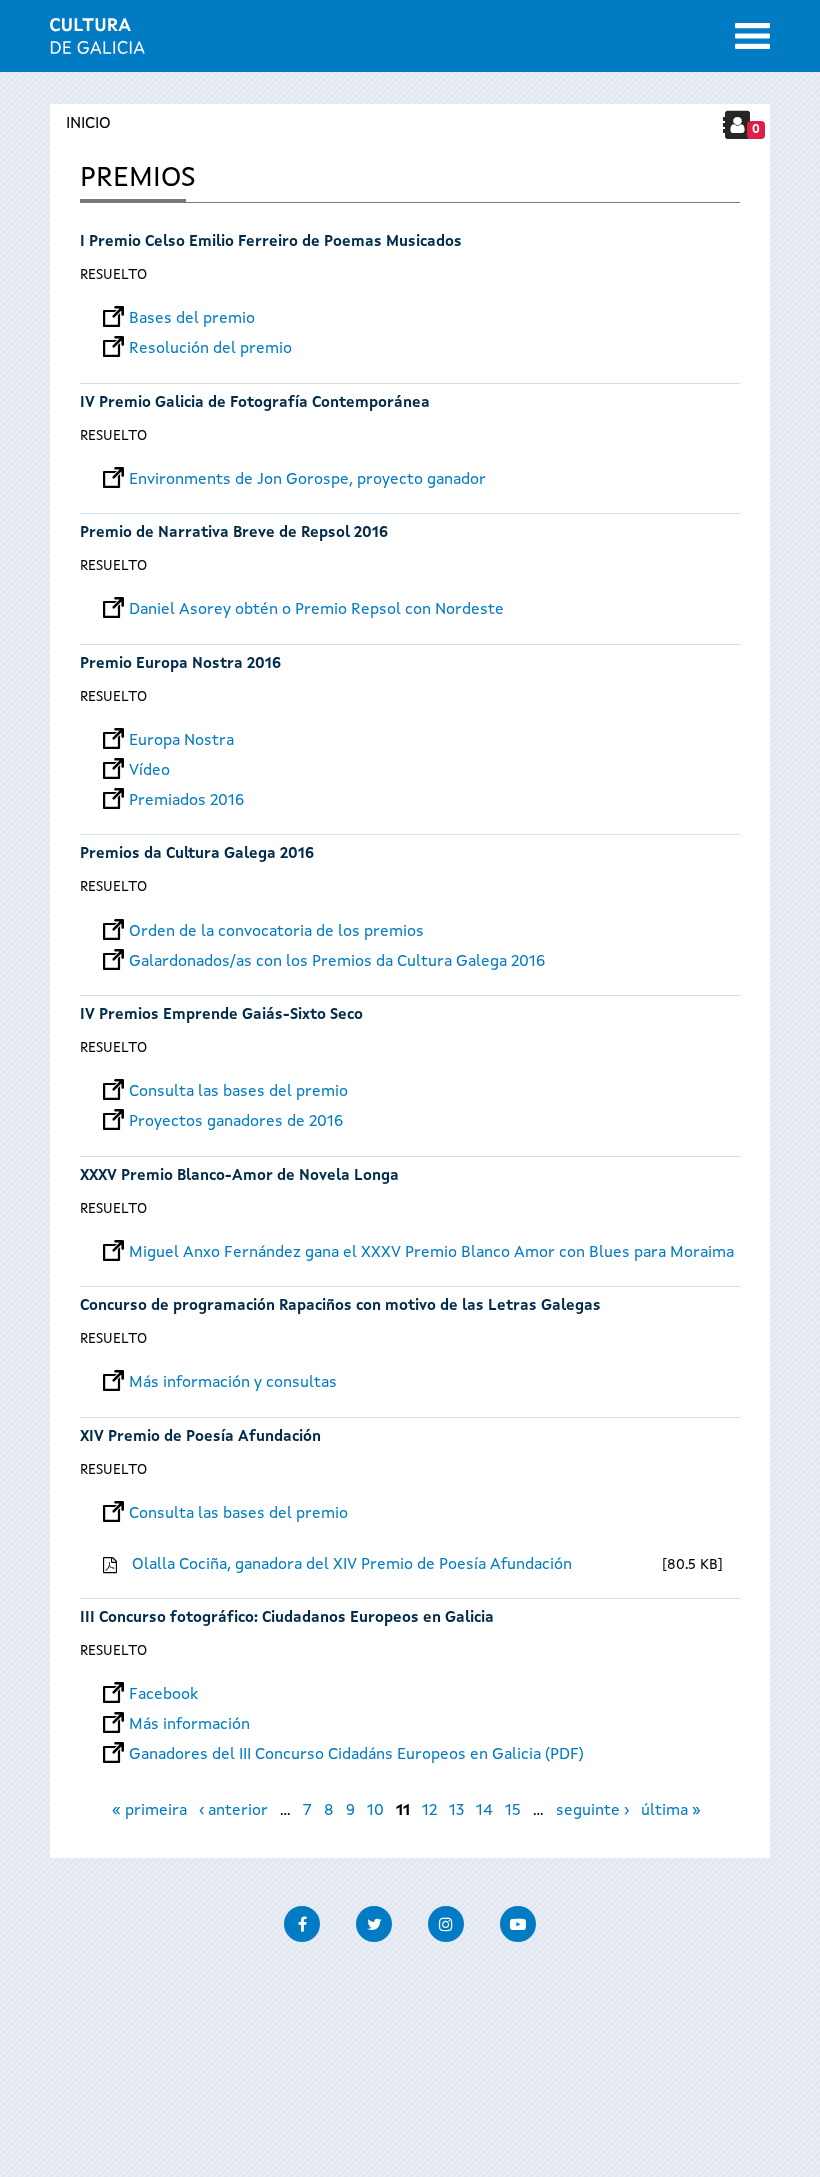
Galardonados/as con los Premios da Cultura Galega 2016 (337, 962)
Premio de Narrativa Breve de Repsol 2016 (234, 533)
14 (484, 1811)
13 (456, 1811)
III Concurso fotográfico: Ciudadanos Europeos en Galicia (287, 1618)
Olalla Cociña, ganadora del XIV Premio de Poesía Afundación (352, 1565)
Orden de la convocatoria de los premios (276, 932)
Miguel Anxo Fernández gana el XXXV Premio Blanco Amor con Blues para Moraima (431, 1253)
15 (513, 1811)
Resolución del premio (210, 349)
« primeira (149, 1811)
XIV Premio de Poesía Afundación (200, 1437)
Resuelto (113, 275)
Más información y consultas (233, 1383)
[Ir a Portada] (97, 42)
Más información (189, 1725)
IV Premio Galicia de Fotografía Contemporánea (255, 403)
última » (671, 1811)
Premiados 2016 (186, 801)
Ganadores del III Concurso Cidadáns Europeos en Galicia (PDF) (356, 1755)
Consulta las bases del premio (238, 1092)
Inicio (88, 124)
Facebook (163, 1695)
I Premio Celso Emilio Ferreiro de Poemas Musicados (271, 242)
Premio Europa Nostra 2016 (180, 664)
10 (375, 1811)
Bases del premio (192, 319)
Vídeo (149, 771)
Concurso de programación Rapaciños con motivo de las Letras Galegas (340, 1306)
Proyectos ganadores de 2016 (236, 1122)
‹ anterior (233, 1811)
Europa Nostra (181, 741)
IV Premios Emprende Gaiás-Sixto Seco (221, 1015)
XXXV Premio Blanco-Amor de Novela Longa (239, 1176)
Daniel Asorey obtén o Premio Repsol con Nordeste (316, 610)
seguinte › (592, 1811)
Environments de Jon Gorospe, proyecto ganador (307, 480)
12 (429, 1811)
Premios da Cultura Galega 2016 (197, 854)
